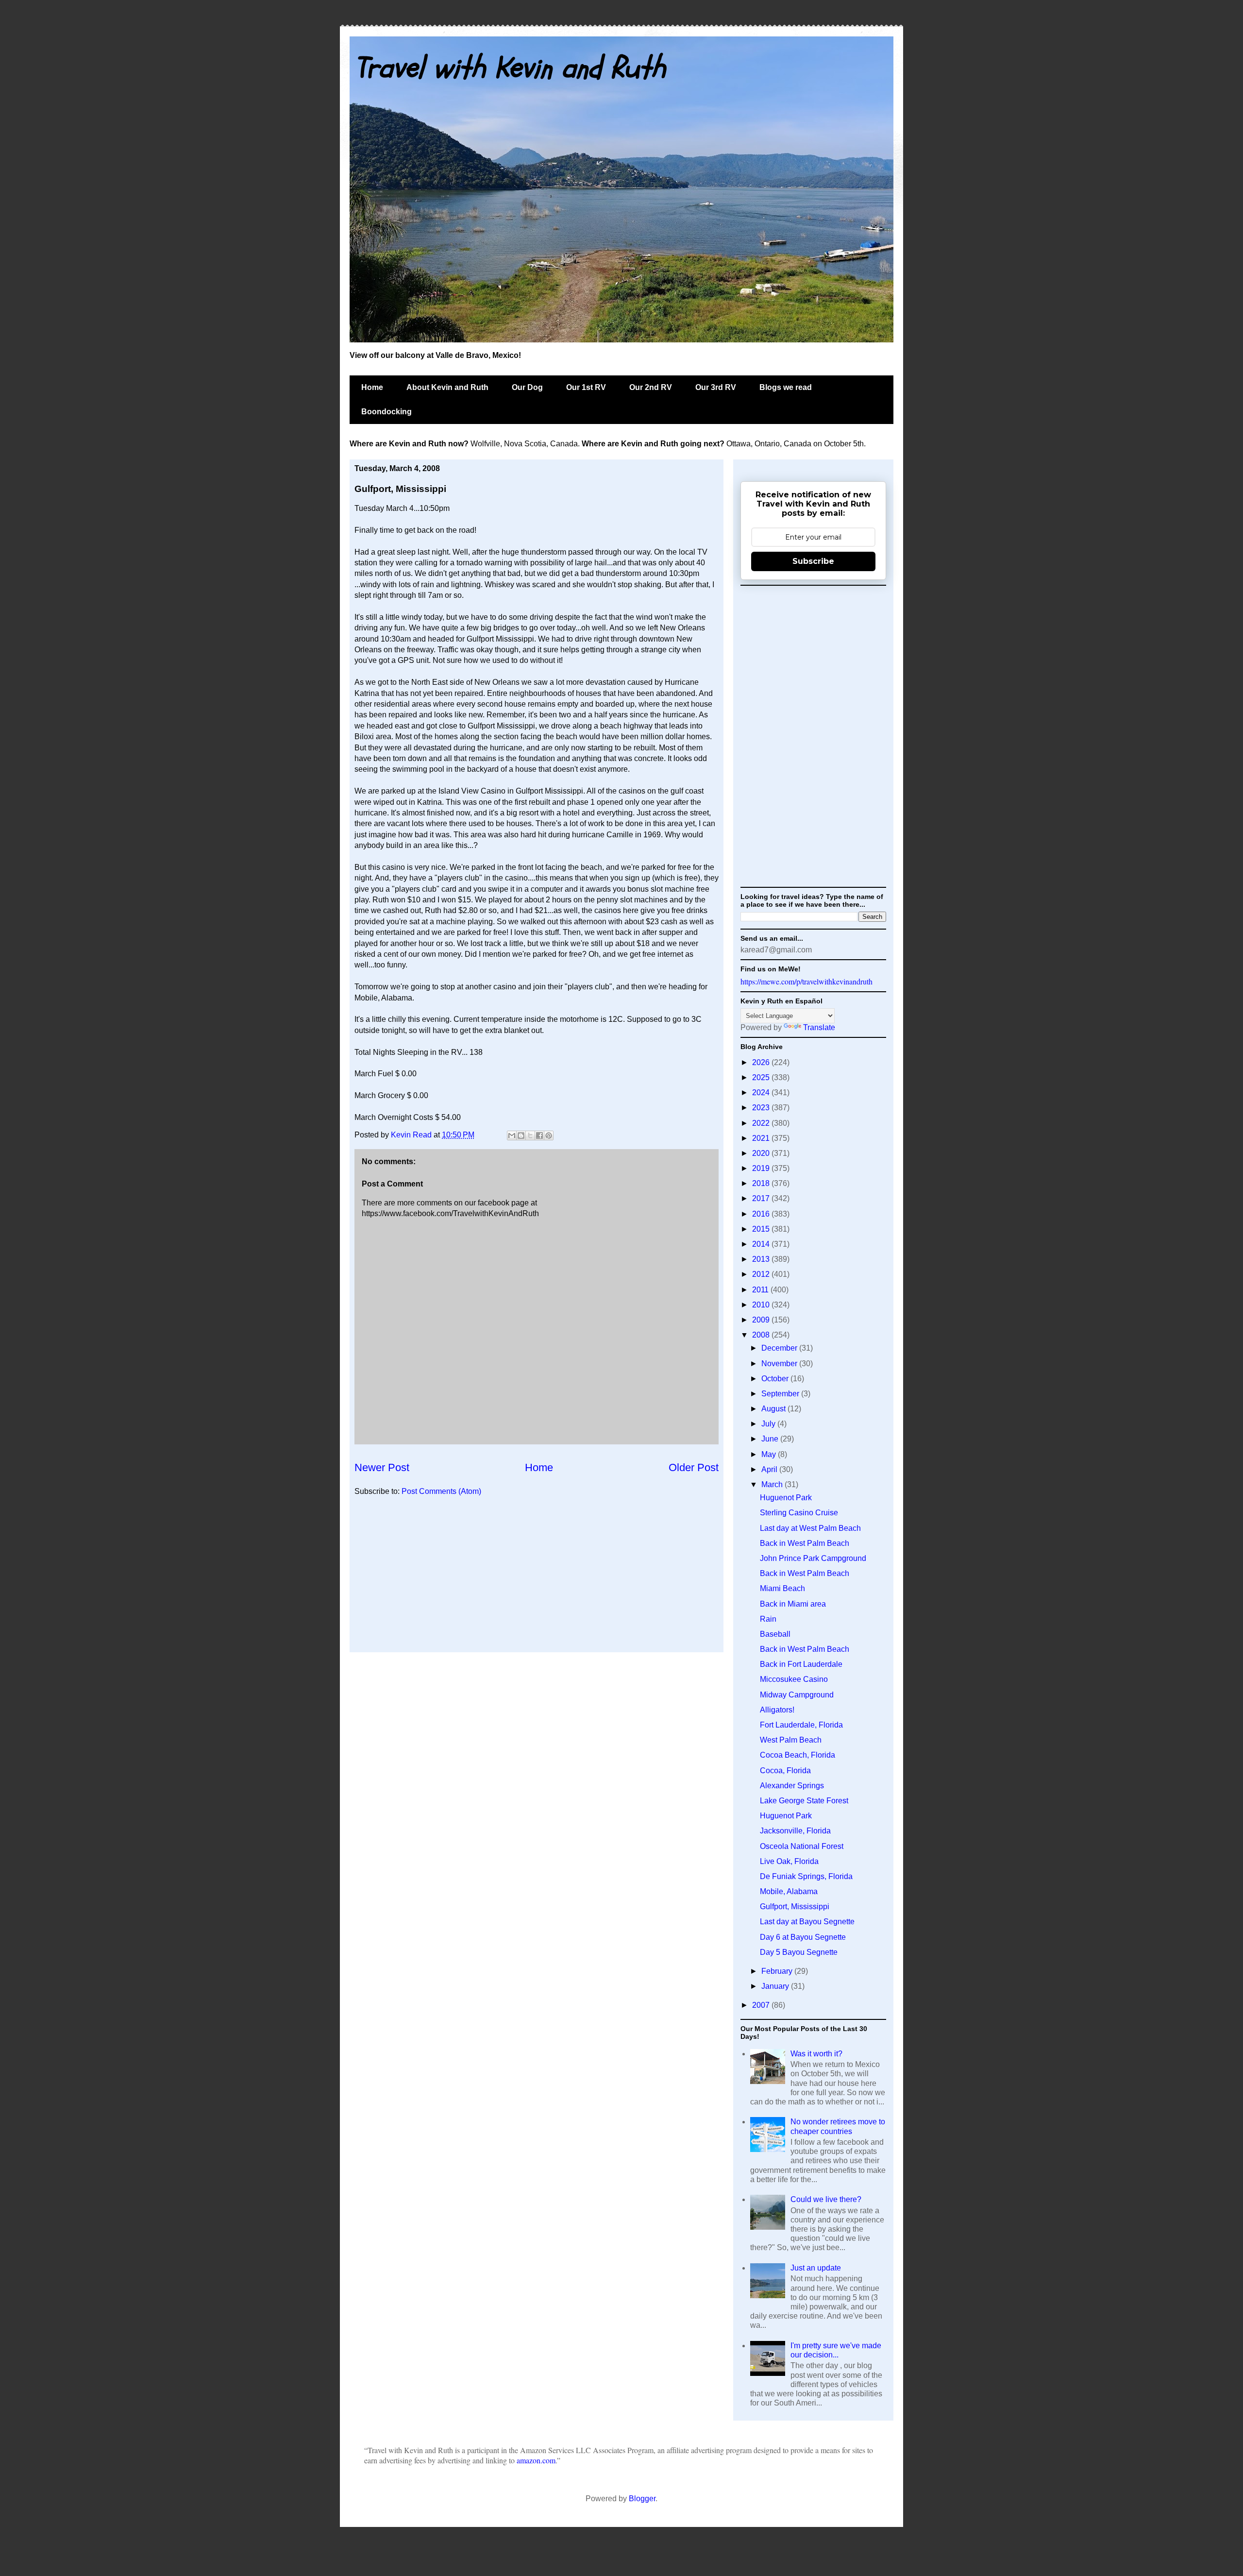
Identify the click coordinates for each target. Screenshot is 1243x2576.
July (769, 1424)
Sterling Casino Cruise (799, 1513)
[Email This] (512, 1135)
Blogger (642, 2499)
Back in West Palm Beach (805, 1543)
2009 (762, 1320)
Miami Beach (782, 1588)
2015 (762, 1229)
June (771, 1439)
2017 (762, 1198)
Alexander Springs (792, 1786)
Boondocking (386, 412)
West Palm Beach (791, 1740)
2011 (761, 1290)
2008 (762, 1335)
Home (372, 387)
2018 (762, 1183)
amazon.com (536, 2460)
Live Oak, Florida (789, 1861)
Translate (819, 1027)
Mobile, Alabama (789, 1891)
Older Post (694, 1467)
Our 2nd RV (651, 387)
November (780, 1364)
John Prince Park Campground (813, 1558)
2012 (762, 1274)
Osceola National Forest (802, 1846)
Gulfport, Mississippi (795, 1907)
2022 (762, 1123)
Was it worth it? (816, 2054)
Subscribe (813, 561)
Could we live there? (826, 2199)
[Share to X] (530, 1135)
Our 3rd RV (716, 387)
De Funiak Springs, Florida (806, 1876)
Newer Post (382, 1467)
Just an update (816, 2268)
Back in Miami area (793, 1604)
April (770, 1469)
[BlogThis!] (521, 1135)
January (776, 1986)
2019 (762, 1168)
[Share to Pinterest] (549, 1135)
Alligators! (777, 1710)
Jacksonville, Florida (795, 1831)
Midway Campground (797, 1695)
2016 (762, 1214)
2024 (762, 1093)
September (781, 1394)
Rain (768, 1619)
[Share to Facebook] (539, 1135)
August (774, 1409)
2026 (762, 1062)
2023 (762, 1108)
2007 (762, 2005)
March (773, 1484)
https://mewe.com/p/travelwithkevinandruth (806, 981)
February (778, 1971)
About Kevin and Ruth (447, 387)
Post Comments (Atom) (441, 1491)
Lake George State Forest (804, 1801)
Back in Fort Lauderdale (801, 1664)
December (780, 1348)
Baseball (775, 1634)
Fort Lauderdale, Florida (801, 1725)
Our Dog (527, 387)
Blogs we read (786, 387)
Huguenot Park (786, 1498)
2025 (762, 1077)
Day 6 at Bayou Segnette (803, 1937)
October (776, 1379)
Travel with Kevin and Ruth (510, 68)
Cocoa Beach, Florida (798, 1755)
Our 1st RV (586, 387)
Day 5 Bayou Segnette (799, 1952)
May (770, 1454)
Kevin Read (412, 1135)
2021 (762, 1138)
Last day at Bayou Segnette (807, 1922)
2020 (762, 1153)
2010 (762, 1305)
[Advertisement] (537, 1579)
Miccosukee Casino (794, 1679)
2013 (762, 1259)
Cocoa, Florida (785, 1771)
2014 (762, 1244)
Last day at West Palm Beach (810, 1528)
